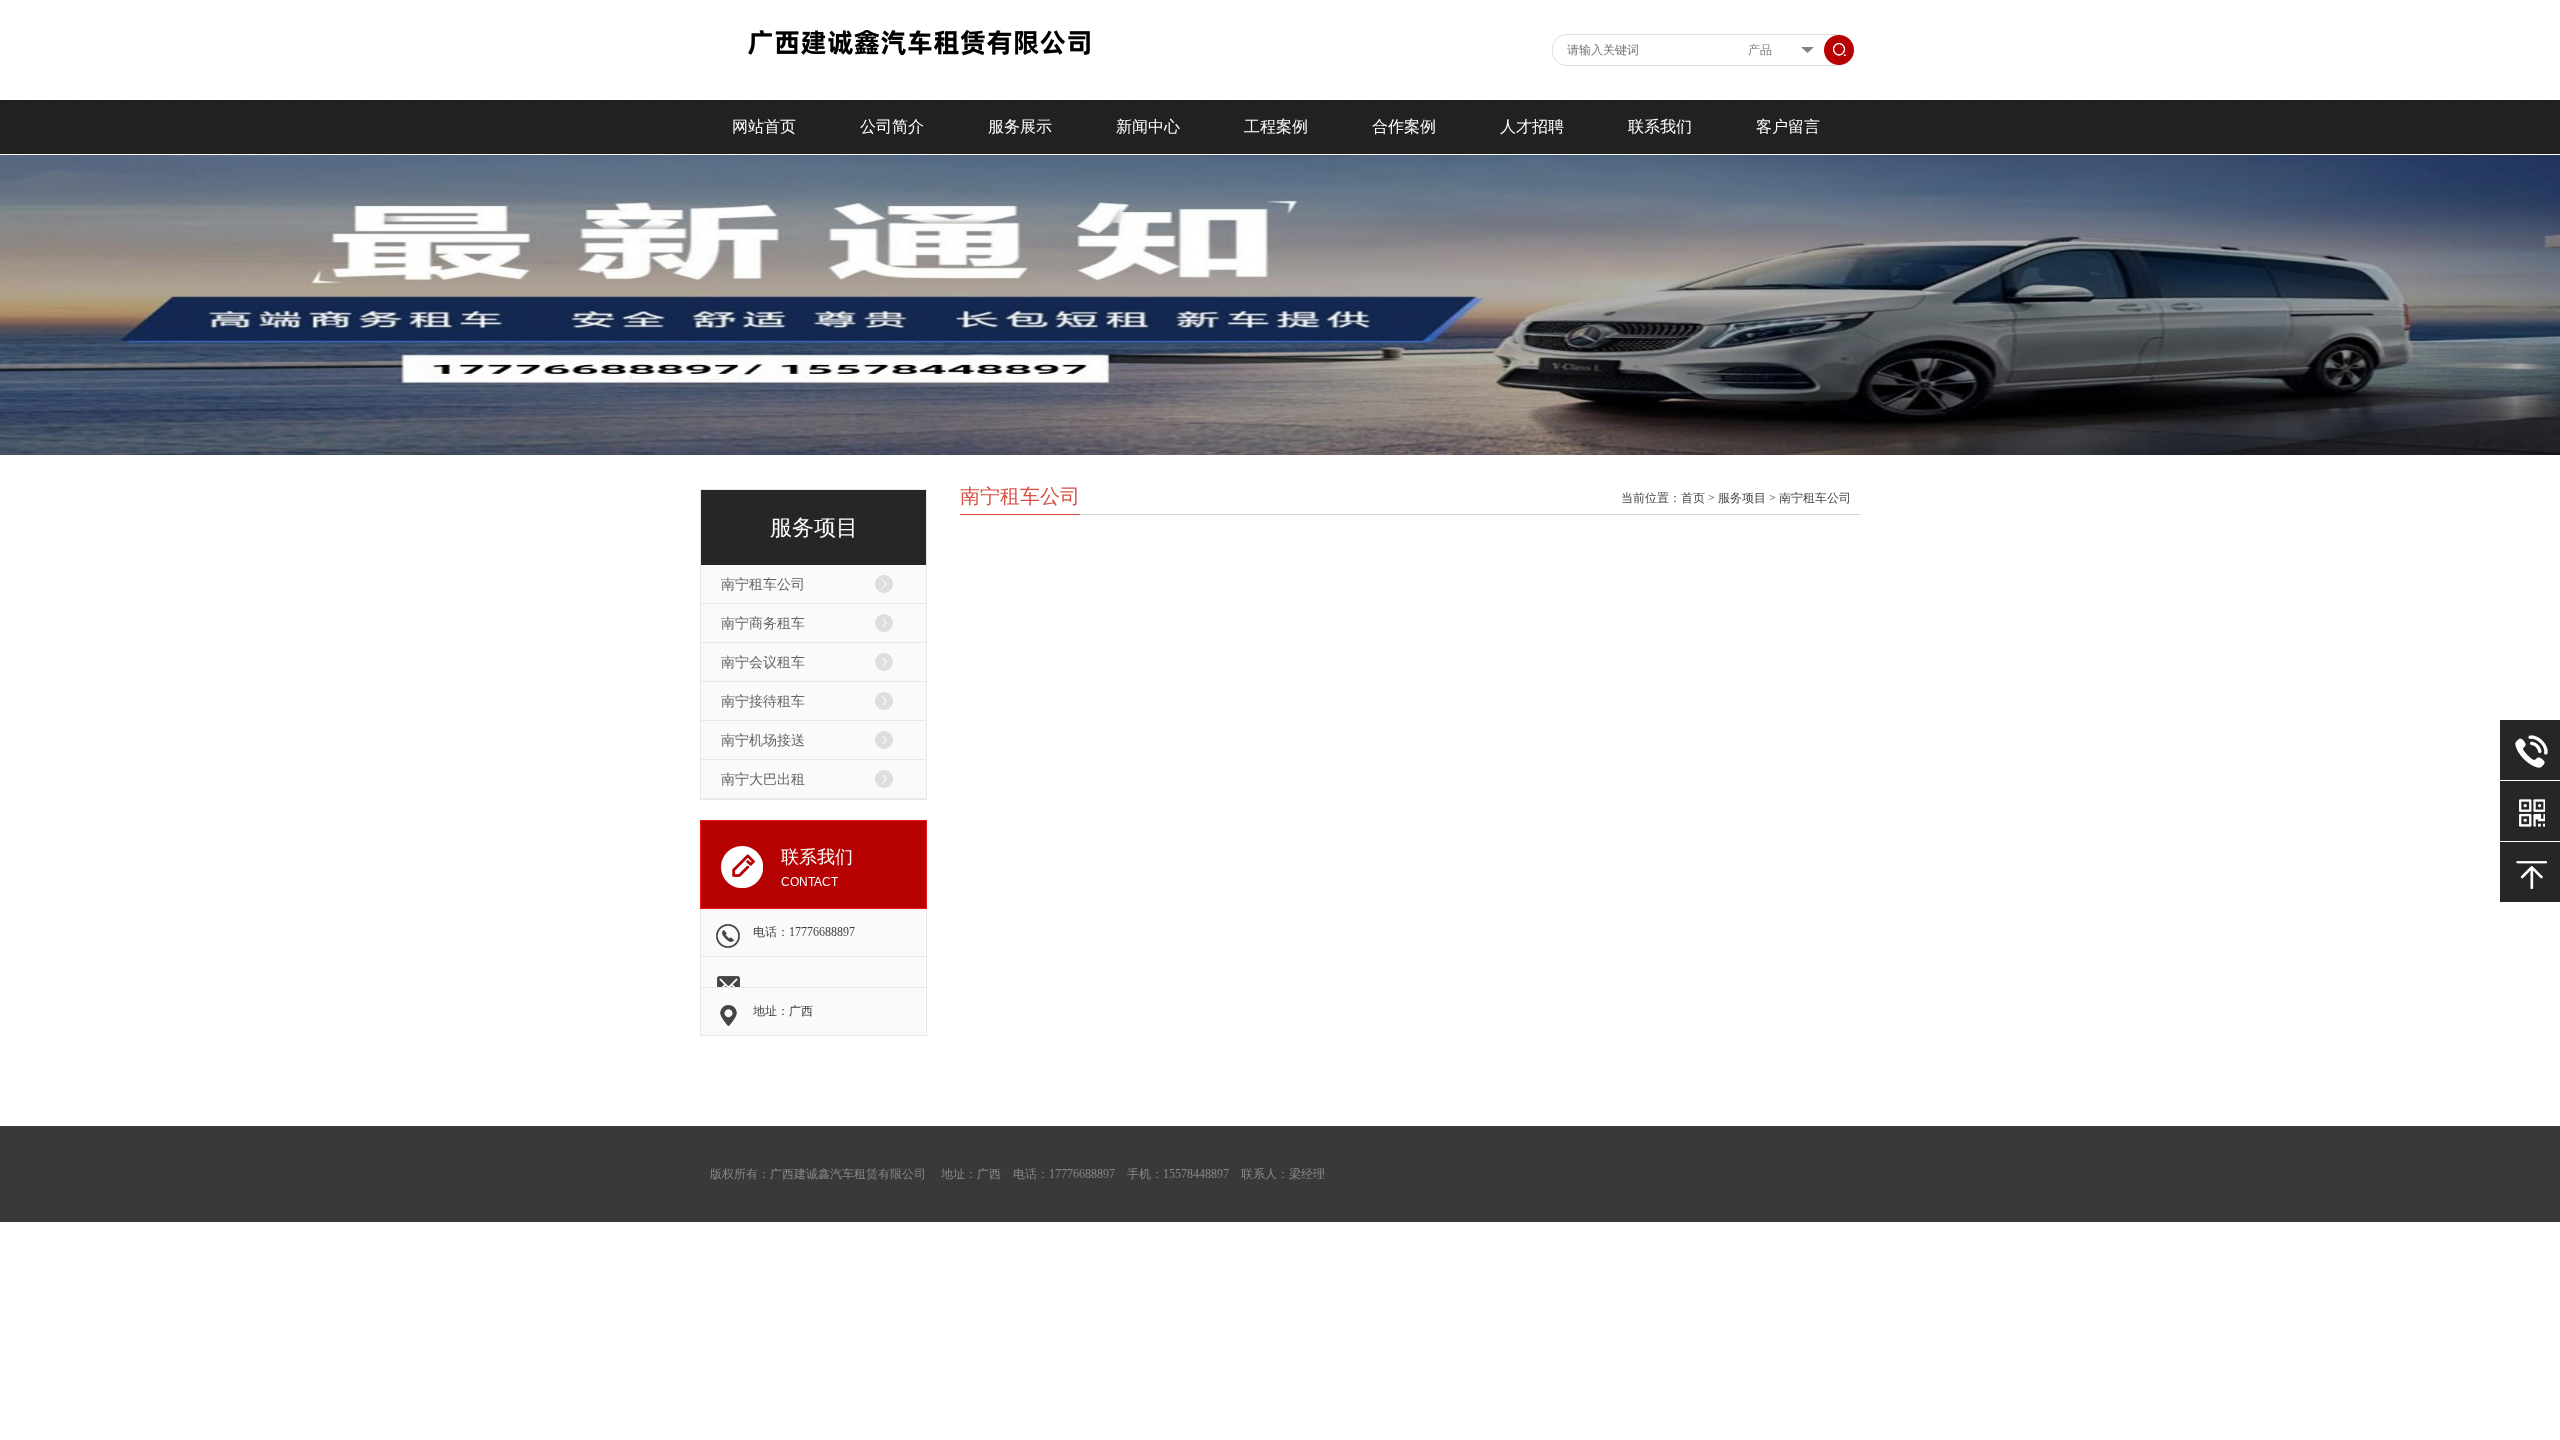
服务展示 (1020, 126)
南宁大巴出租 (763, 779)
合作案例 (1404, 126)
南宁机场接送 (763, 740)
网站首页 (764, 126)
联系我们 (1660, 126)
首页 (1693, 498)
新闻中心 (1148, 126)
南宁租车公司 (763, 584)
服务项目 (1742, 498)
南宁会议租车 (763, 662)
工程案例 (1276, 126)
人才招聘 (1532, 126)
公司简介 (892, 126)
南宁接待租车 (763, 701)
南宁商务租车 (763, 623)
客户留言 (1788, 126)
